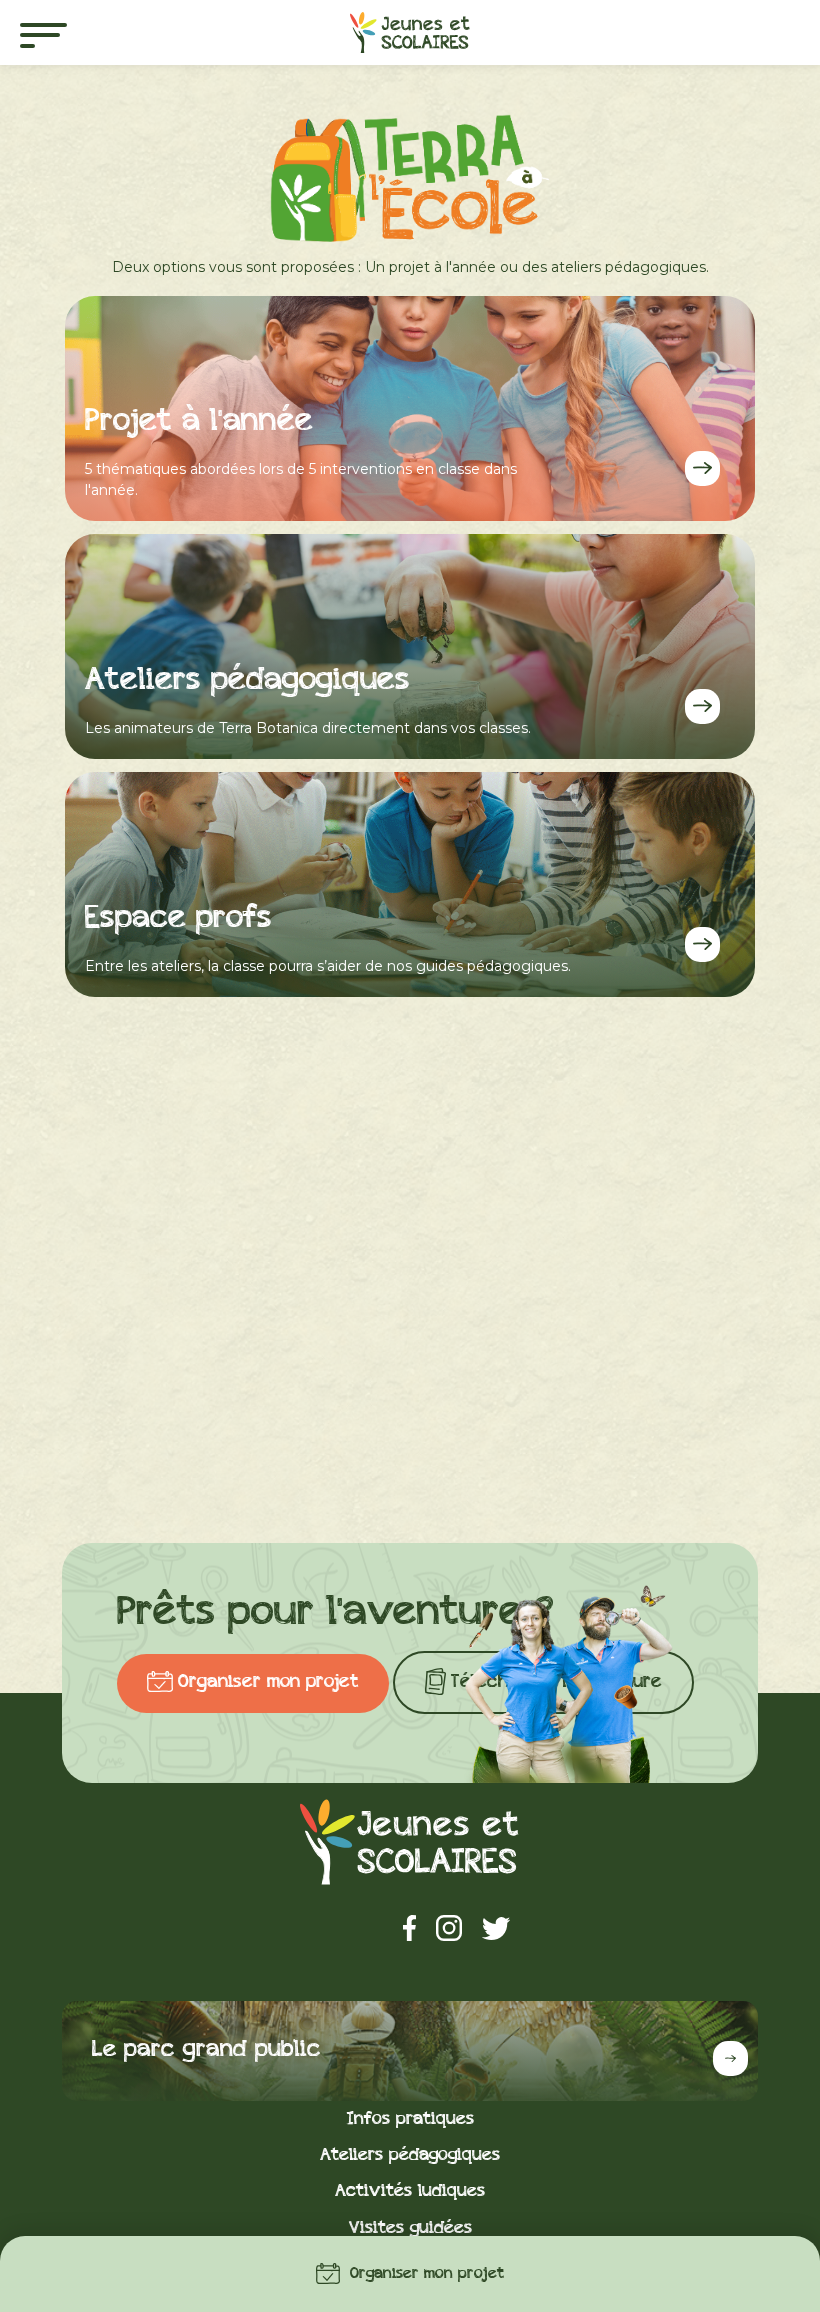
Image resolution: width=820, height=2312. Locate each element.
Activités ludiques (410, 2191)
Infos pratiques (410, 2119)
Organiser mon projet (427, 2274)
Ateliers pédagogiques (410, 2155)
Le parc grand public (206, 2050)
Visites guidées (410, 2228)
